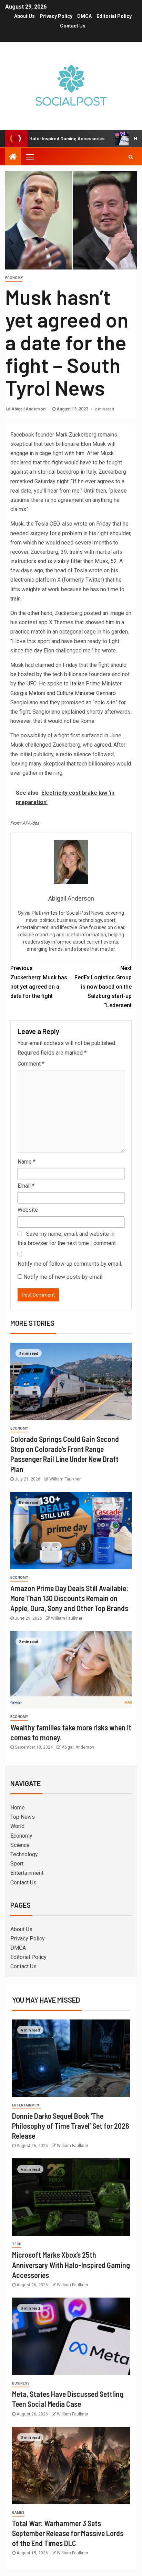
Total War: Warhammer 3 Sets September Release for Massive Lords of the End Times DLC (68, 2533)
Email (26, 1186)
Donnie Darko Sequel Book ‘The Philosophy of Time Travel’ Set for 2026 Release (71, 2126)
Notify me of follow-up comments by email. (70, 1264)
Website (28, 1210)
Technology (24, 1854)
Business (21, 2383)
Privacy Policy (56, 16)
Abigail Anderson (29, 409)
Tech (17, 2244)
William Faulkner (65, 1479)
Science (20, 1845)
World (17, 1826)
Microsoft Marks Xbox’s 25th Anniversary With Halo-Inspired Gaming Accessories (71, 2265)
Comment (31, 1064)
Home (18, 1808)
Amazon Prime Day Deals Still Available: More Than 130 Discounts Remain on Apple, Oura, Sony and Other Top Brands (69, 1598)
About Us (24, 16)
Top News (23, 1817)
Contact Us (73, 26)
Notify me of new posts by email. (63, 1277)
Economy (14, 278)
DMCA (84, 16)
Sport (17, 1864)
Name (27, 1162)
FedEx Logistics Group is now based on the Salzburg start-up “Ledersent (103, 987)
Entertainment (27, 1873)
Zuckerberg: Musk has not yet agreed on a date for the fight (39, 982)
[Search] (131, 157)
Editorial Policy (114, 16)
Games (18, 2513)
